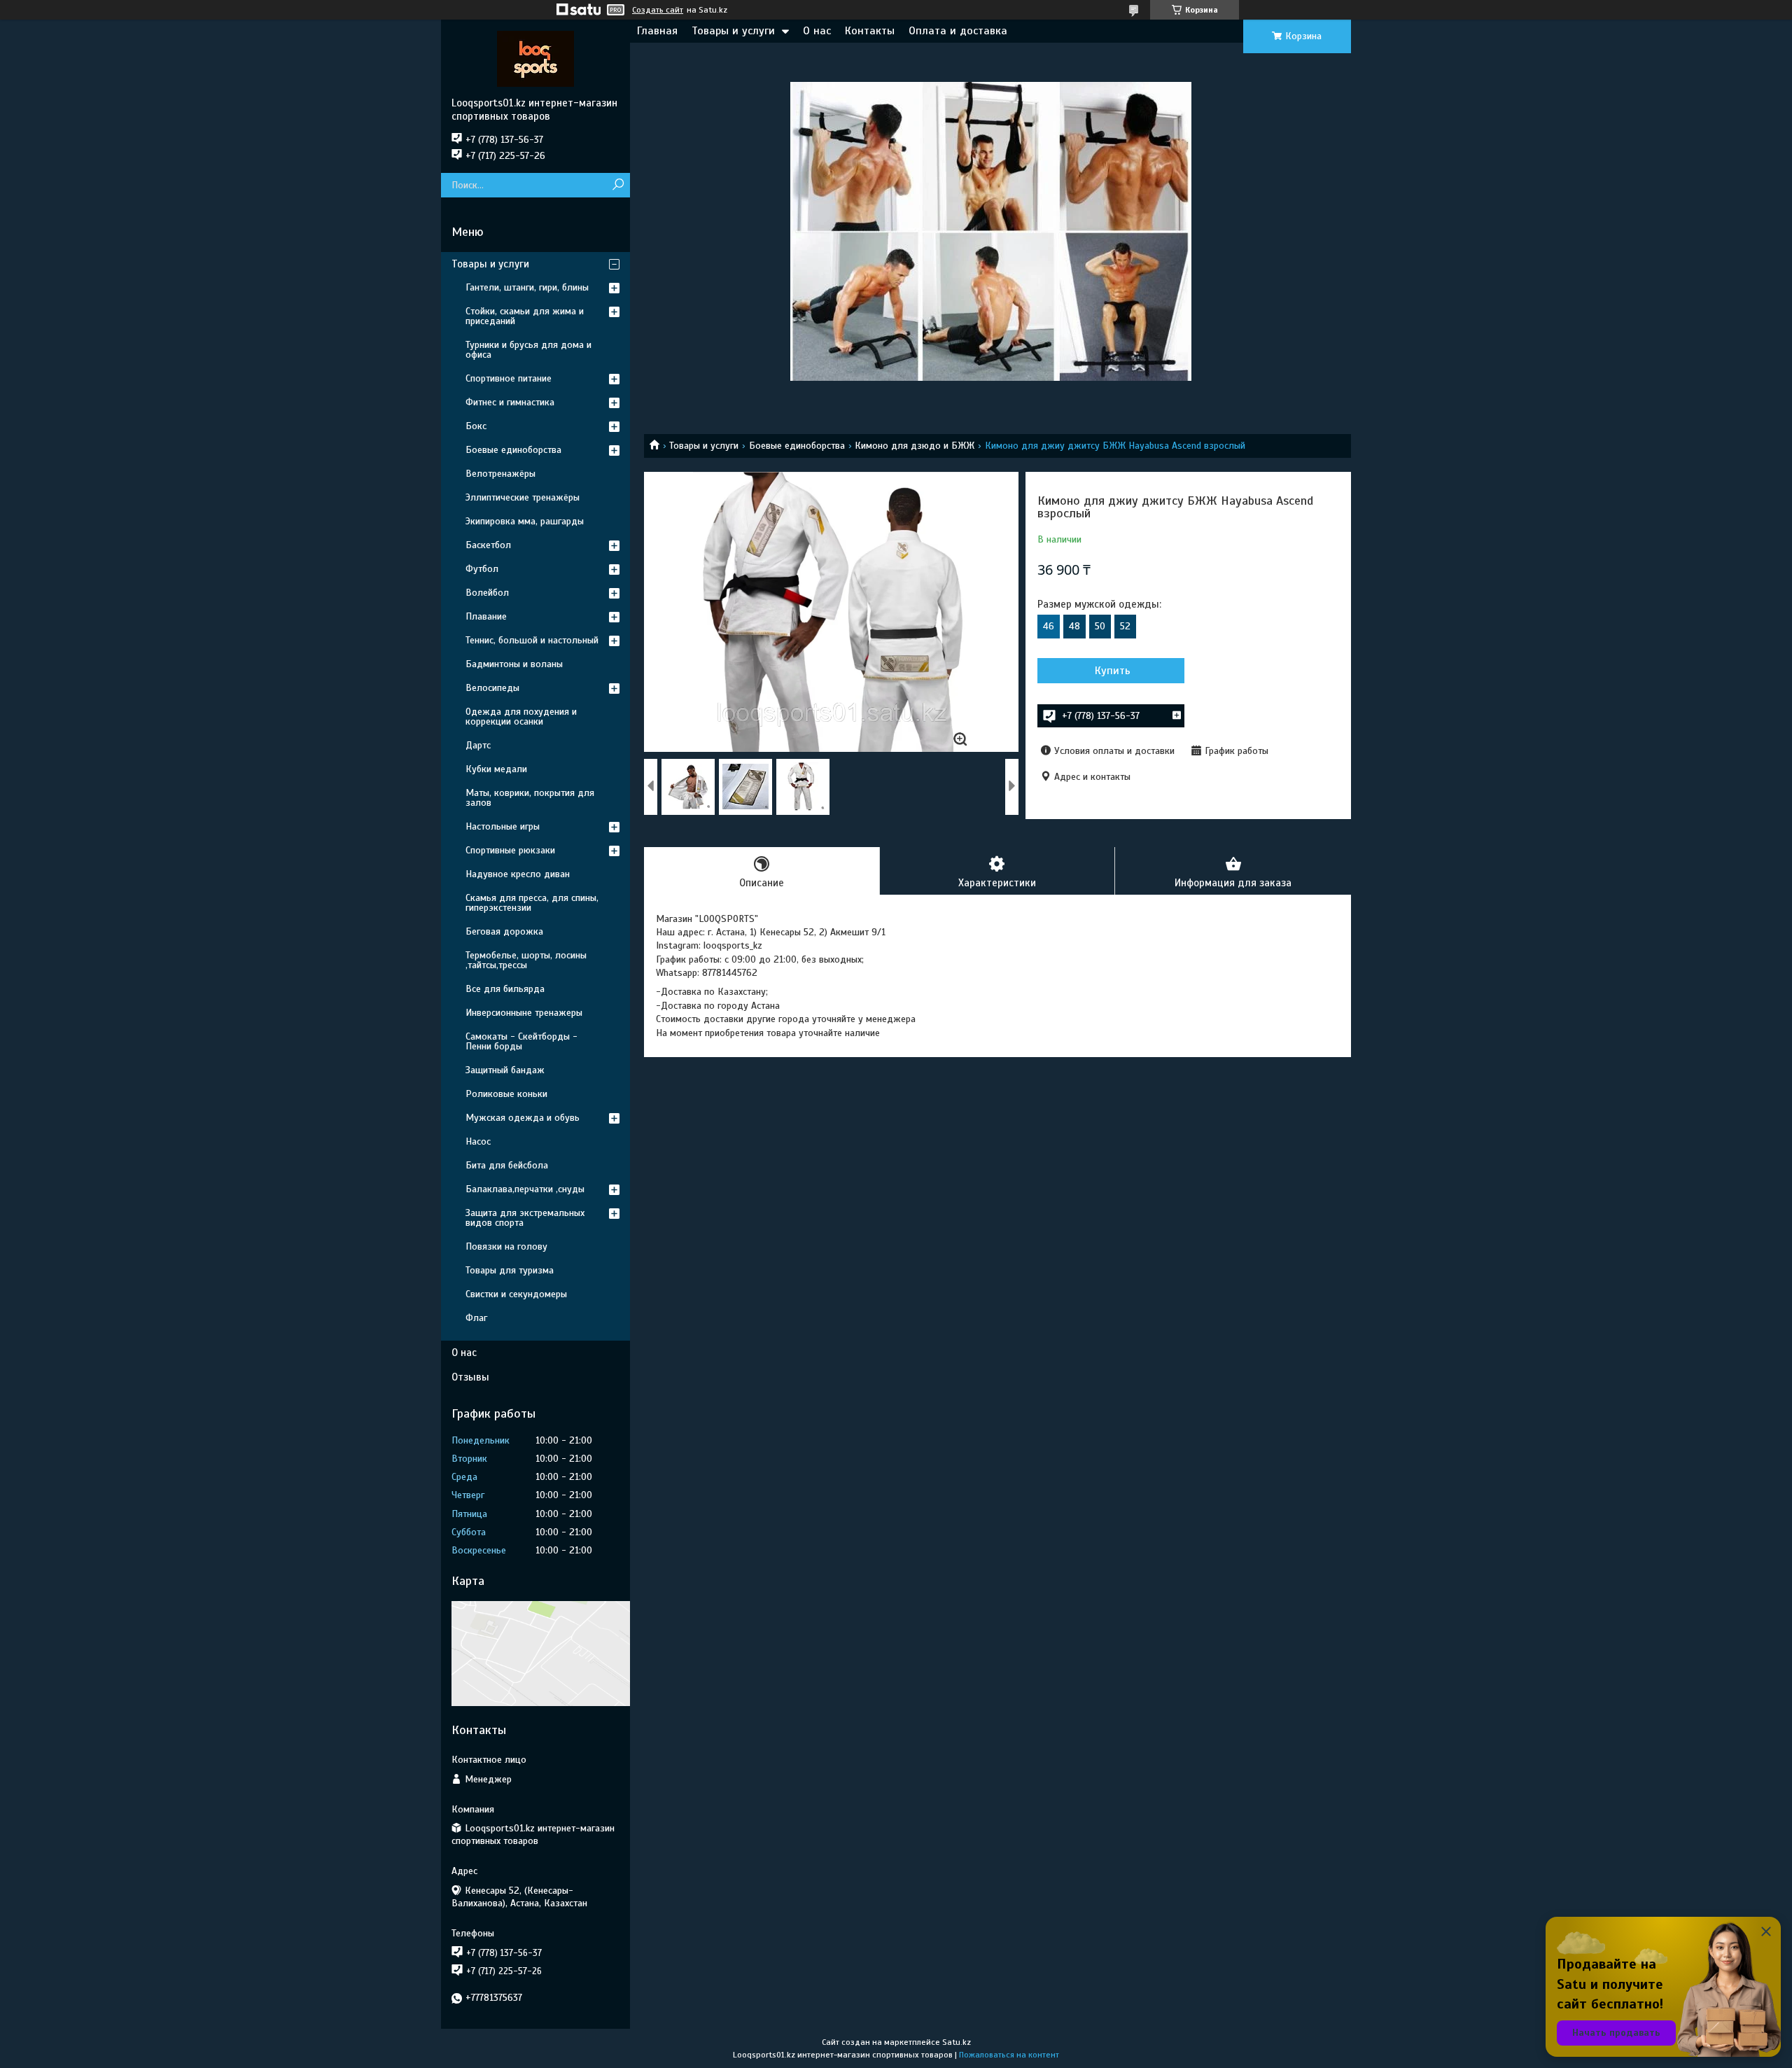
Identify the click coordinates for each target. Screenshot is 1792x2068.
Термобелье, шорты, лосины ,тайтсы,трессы (526, 960)
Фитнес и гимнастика (510, 402)
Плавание (486, 616)
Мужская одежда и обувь (523, 1118)
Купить (1113, 671)
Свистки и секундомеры (516, 1294)
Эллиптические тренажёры (523, 497)
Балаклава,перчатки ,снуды (525, 1189)
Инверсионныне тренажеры (524, 1013)
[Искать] (618, 185)
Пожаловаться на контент (1009, 2055)
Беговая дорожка (504, 931)
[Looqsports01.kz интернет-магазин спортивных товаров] (535, 58)
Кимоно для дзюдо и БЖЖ (915, 446)
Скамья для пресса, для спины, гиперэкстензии (532, 903)
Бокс (476, 426)
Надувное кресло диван (518, 874)
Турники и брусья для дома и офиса (528, 350)
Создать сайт (658, 10)
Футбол (482, 569)
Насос (478, 1141)
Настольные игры (503, 826)
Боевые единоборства (797, 446)
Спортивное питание (509, 378)
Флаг (476, 1318)
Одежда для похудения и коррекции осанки (521, 717)
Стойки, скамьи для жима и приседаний (525, 316)
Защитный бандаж (505, 1070)
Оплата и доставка (958, 31)
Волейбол (487, 593)
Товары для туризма (510, 1270)
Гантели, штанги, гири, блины (527, 287)
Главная (657, 31)
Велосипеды (492, 688)
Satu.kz (957, 2042)
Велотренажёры (500, 474)
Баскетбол (488, 545)
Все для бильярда (505, 989)
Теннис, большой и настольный (532, 640)
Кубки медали (496, 769)
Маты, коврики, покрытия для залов (530, 798)
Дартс (478, 745)
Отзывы (470, 1377)
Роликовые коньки (506, 1094)
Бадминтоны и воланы (514, 664)
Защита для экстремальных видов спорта (525, 1218)
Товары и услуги (733, 31)
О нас (817, 31)
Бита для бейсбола (507, 1165)
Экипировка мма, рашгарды (525, 521)
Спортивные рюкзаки (510, 850)
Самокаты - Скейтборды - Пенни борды (521, 1041)
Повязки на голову (506, 1246)
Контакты (870, 31)
